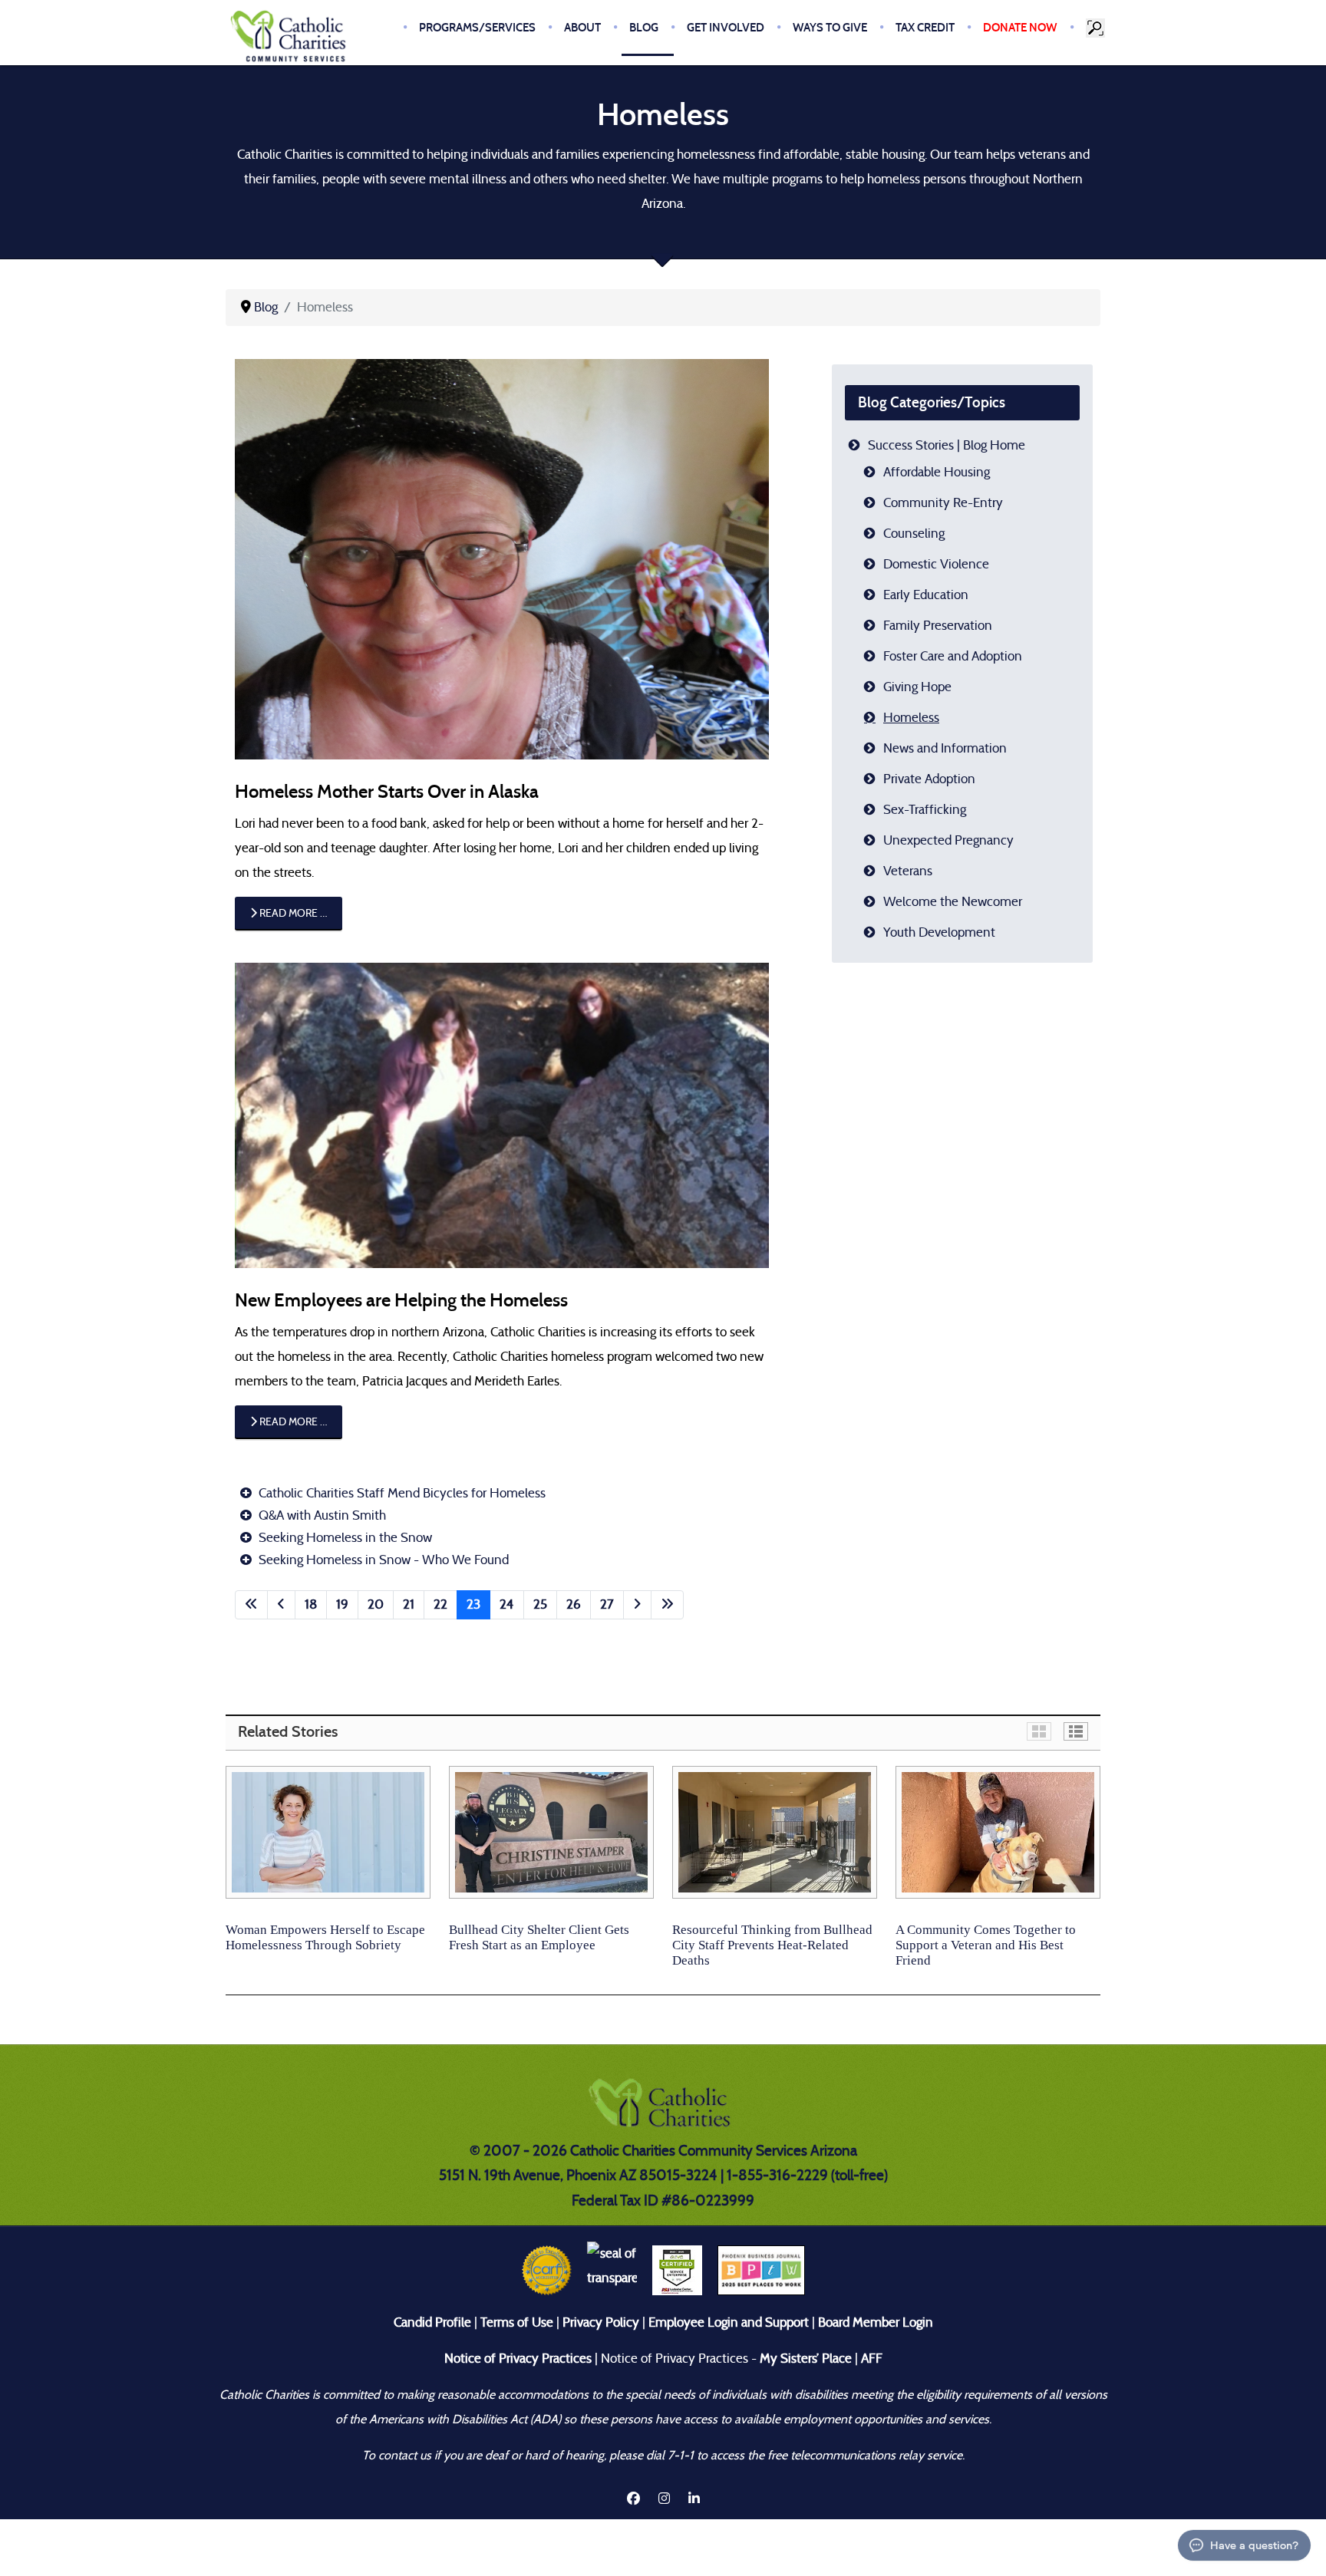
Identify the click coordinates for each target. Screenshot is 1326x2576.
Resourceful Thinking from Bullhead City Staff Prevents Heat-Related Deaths (772, 1945)
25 (540, 1604)
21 (409, 1604)
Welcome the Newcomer (953, 902)
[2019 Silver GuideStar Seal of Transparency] (612, 2270)
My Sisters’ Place (804, 2359)
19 (342, 1604)
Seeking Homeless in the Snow (344, 1538)
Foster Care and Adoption (953, 656)
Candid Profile (432, 2322)
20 (376, 1604)
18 (311, 1604)
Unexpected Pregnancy (948, 840)
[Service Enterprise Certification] (677, 2270)
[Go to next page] (637, 1605)
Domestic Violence (936, 564)
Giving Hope (917, 687)
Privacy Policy (601, 2322)
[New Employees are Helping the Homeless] (502, 1114)
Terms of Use (517, 2322)
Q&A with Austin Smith (321, 1515)
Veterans (908, 871)
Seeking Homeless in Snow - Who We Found (382, 1560)
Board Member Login (876, 2322)
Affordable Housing (937, 472)
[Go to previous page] (281, 1605)
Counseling (914, 534)
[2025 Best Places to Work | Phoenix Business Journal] (761, 2270)
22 (440, 1604)
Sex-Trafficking (925, 810)
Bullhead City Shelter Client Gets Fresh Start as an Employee (539, 1937)
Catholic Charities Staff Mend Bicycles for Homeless (401, 1493)
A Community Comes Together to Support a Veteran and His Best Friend (986, 1945)
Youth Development (939, 932)
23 (473, 1604)
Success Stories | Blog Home (947, 445)
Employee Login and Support (729, 2322)
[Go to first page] (251, 1605)
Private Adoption (929, 779)
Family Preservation (938, 626)
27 (607, 1604)
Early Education (926, 595)
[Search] (1097, 28)
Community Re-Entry (943, 503)
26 (574, 1604)
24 (507, 1604)
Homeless (911, 718)
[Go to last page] (667, 1605)
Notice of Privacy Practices (518, 2359)
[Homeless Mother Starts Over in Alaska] (502, 558)
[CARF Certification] (547, 2270)
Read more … (292, 913)
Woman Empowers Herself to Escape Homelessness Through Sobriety (325, 1937)
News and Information (945, 748)
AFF (872, 2359)
